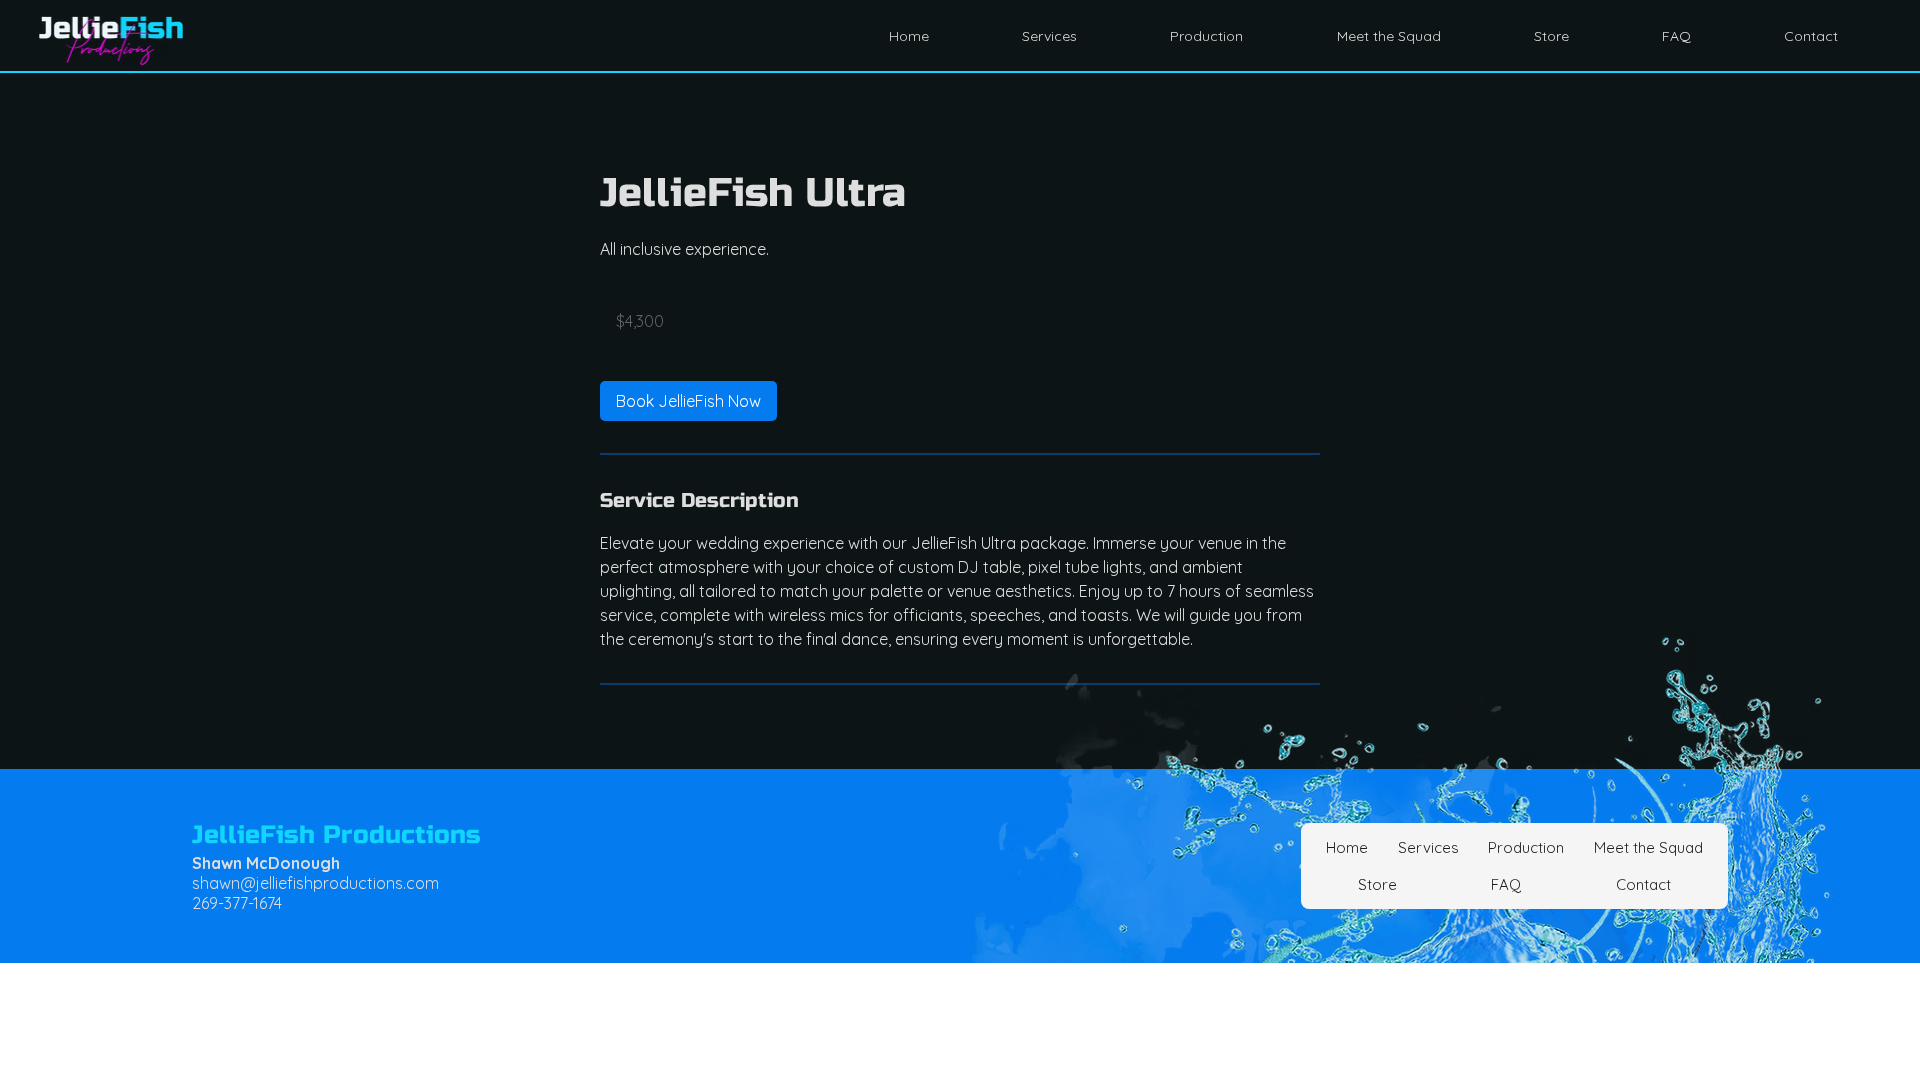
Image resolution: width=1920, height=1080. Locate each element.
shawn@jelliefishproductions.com (315, 883)
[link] (688, 401)
